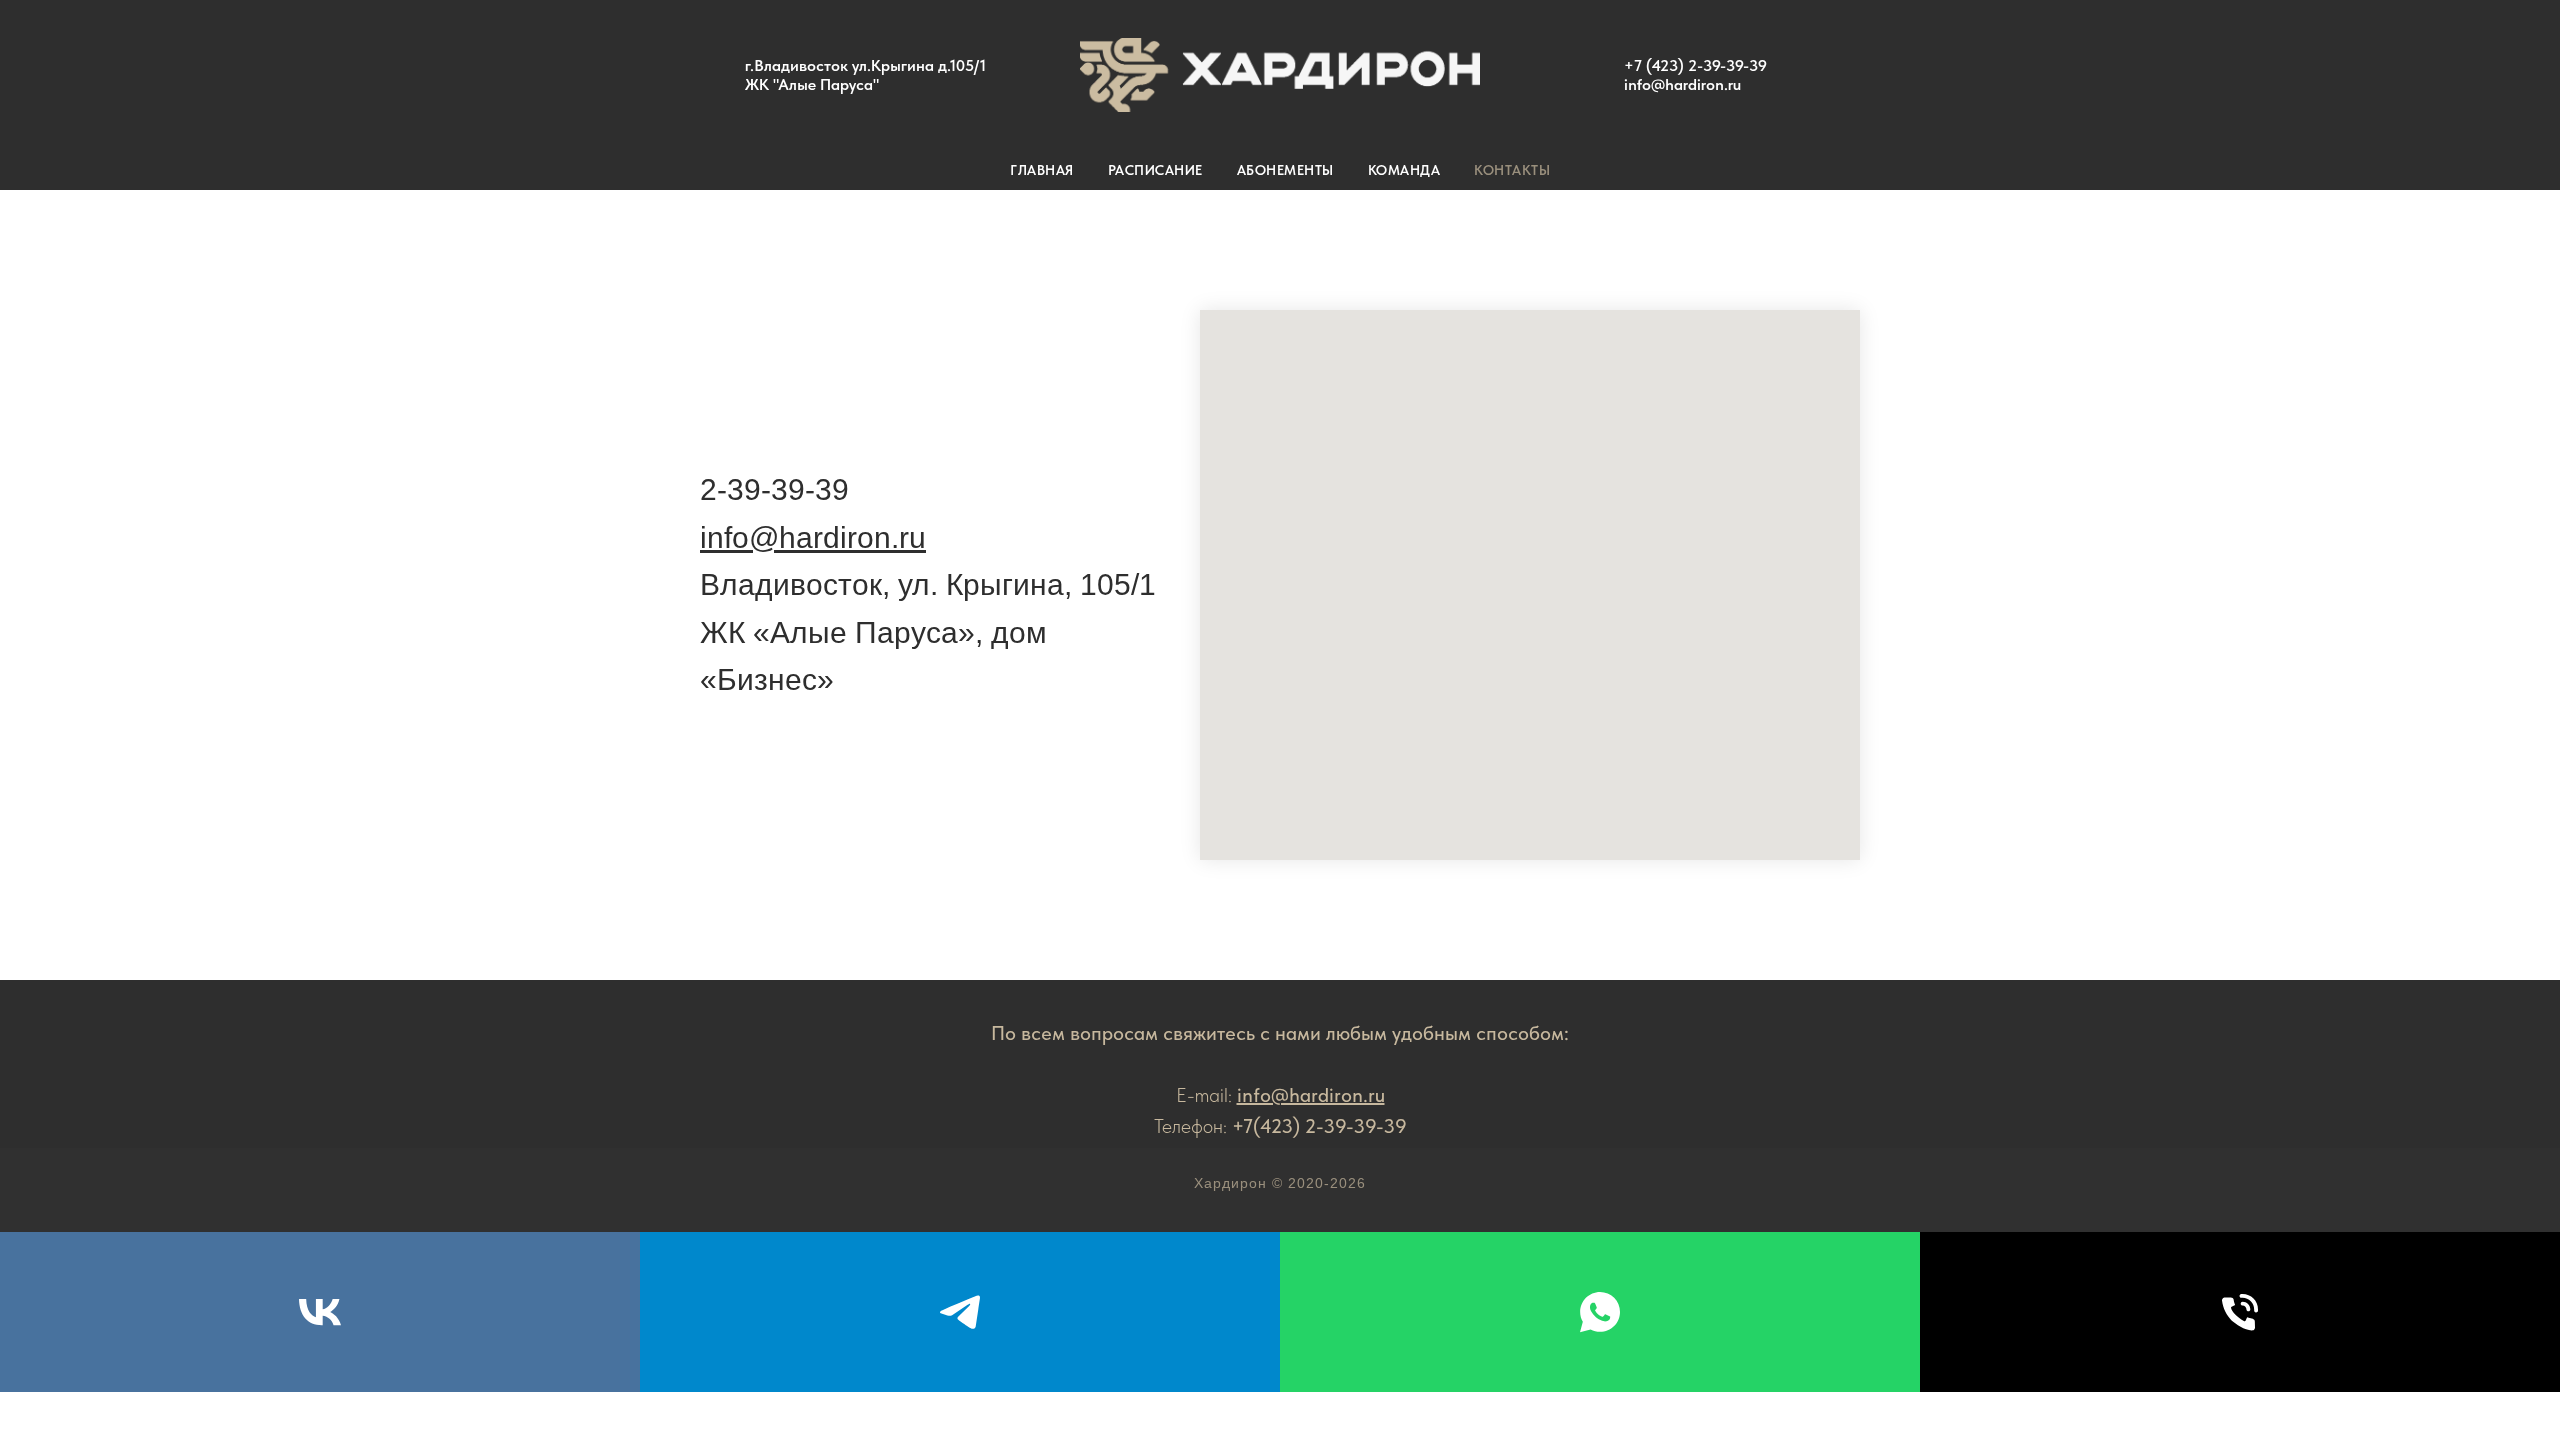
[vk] (320, 1312)
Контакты (1512, 170)
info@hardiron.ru (1682, 84)
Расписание (1155, 170)
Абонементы (1285, 170)
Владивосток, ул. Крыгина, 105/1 (928, 584)
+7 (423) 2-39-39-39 (1695, 65)
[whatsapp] (1600, 1312)
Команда (1404, 170)
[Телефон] (2240, 1312)
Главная (1042, 170)
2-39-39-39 (774, 489)
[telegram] (960, 1312)
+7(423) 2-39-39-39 (1319, 1126)
